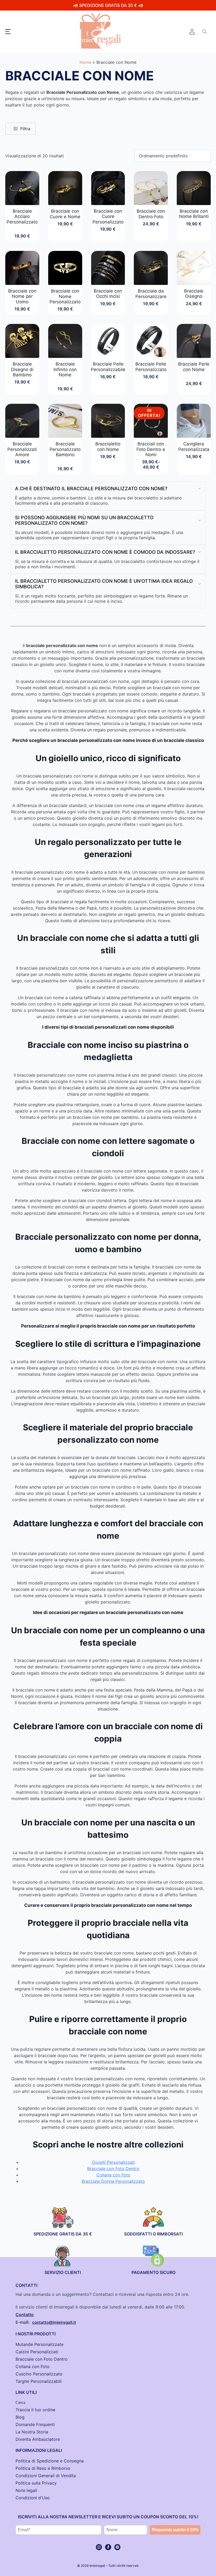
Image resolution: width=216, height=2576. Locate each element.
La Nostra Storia (32, 2432)
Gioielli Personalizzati (113, 2162)
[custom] (117, 2547)
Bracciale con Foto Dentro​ (42, 2359)
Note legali (26, 2490)
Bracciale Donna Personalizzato (113, 2181)
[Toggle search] (205, 32)
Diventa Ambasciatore (38, 2439)
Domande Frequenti (35, 2424)
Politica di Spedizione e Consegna (50, 2461)
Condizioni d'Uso (33, 2498)
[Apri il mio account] (192, 32)
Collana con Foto (113, 2175)
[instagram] (99, 2547)
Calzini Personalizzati (37, 2352)
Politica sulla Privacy (36, 2483)
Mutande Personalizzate (40, 2344)
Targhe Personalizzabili (39, 2381)
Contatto (25, 2315)
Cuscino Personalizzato (39, 2374)
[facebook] (108, 2547)
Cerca (20, 2402)
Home (85, 62)
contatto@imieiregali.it (54, 2322)
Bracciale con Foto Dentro (113, 2169)
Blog (20, 2417)
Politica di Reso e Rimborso (43, 2468)
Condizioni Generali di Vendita (46, 2476)
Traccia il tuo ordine (35, 2410)
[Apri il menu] (8, 32)
